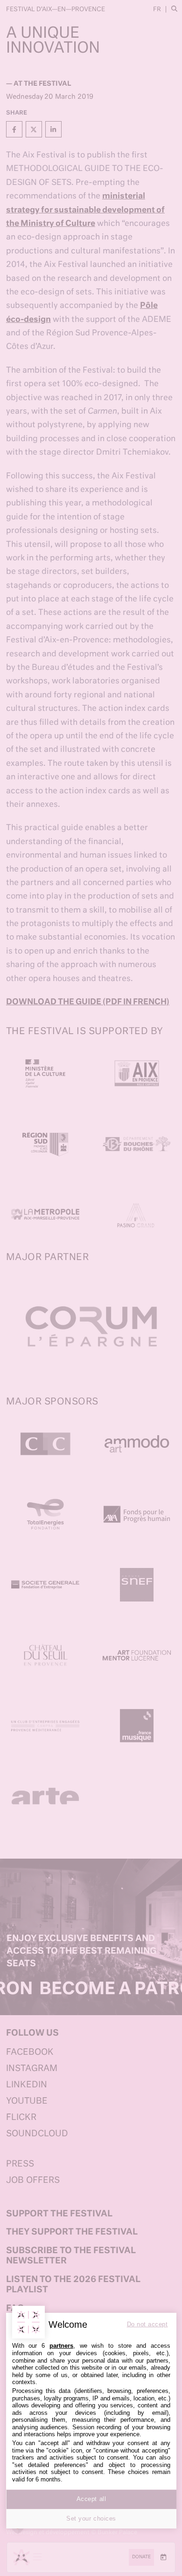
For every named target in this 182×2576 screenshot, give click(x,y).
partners (61, 2346)
